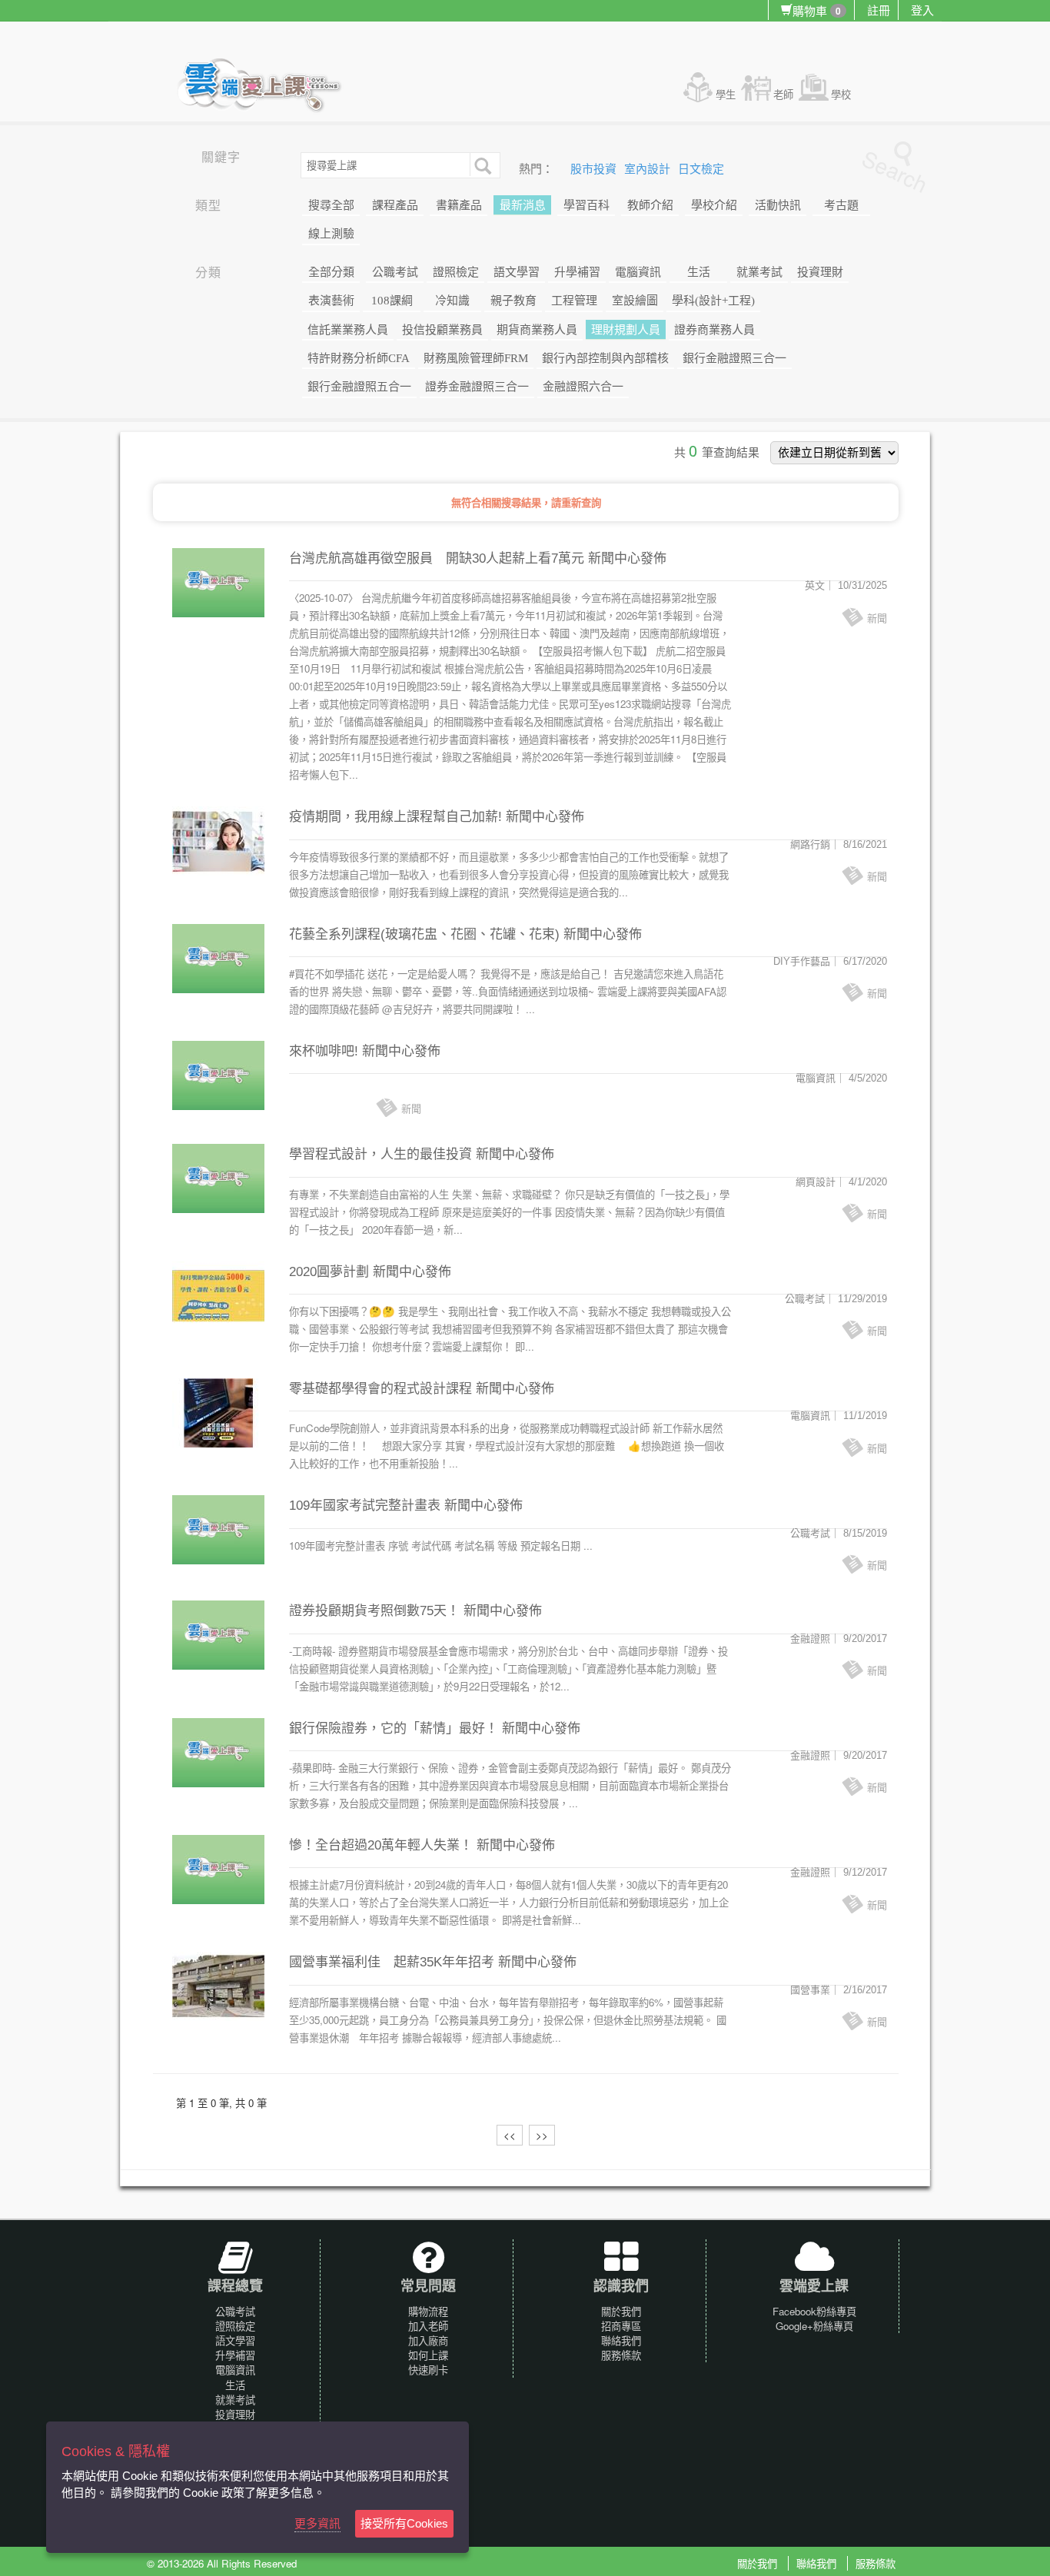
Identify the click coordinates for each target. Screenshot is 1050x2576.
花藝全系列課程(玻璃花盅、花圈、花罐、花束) (424, 934)
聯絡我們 (621, 2340)
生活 (699, 272)
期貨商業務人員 (537, 330)
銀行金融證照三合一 (734, 358)
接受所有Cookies (404, 2523)
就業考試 (759, 272)
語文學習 (517, 272)
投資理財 (820, 272)
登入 (922, 10)
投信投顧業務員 (442, 330)
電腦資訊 (638, 272)
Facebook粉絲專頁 (814, 2311)
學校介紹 (714, 205)
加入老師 (428, 2326)
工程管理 (574, 301)
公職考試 (395, 272)
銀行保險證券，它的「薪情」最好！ (394, 1728)
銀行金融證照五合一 (359, 387)
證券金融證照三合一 (477, 387)
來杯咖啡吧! (324, 1051)
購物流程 (428, 2311)
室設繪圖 (635, 301)
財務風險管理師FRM (476, 358)
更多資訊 (317, 2523)
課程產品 (395, 205)
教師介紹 (650, 205)
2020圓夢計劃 (329, 1272)
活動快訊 (778, 205)
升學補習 (577, 272)
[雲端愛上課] (266, 87)
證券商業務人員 (714, 330)
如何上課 (428, 2355)
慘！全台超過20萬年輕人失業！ (381, 1845)
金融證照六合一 (583, 387)
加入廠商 (428, 2340)
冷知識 (452, 301)
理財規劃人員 (626, 330)
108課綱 (392, 301)
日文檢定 (701, 169)
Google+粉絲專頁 (814, 2326)
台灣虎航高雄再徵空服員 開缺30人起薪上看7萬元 (437, 558)
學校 (841, 94)
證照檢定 (456, 272)
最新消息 (523, 205)
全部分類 (331, 272)
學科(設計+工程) (713, 301)
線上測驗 (331, 234)
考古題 (841, 205)
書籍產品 (459, 205)
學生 (726, 94)
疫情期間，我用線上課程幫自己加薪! (395, 817)
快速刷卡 (428, 2370)
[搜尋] (481, 165)
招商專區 (621, 2326)
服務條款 (621, 2355)
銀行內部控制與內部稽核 (605, 358)
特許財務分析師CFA (359, 358)
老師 (783, 94)
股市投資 (595, 169)
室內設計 (649, 169)
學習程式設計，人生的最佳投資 (380, 1154)
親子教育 (513, 301)
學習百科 (586, 205)
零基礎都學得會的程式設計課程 (380, 1389)
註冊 (879, 10)
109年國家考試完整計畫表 (365, 1506)
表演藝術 (331, 301)
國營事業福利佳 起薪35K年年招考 (392, 1962)
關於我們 (621, 2311)
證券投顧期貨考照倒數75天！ (374, 1611)
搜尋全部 (331, 205)
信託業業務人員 (348, 330)
